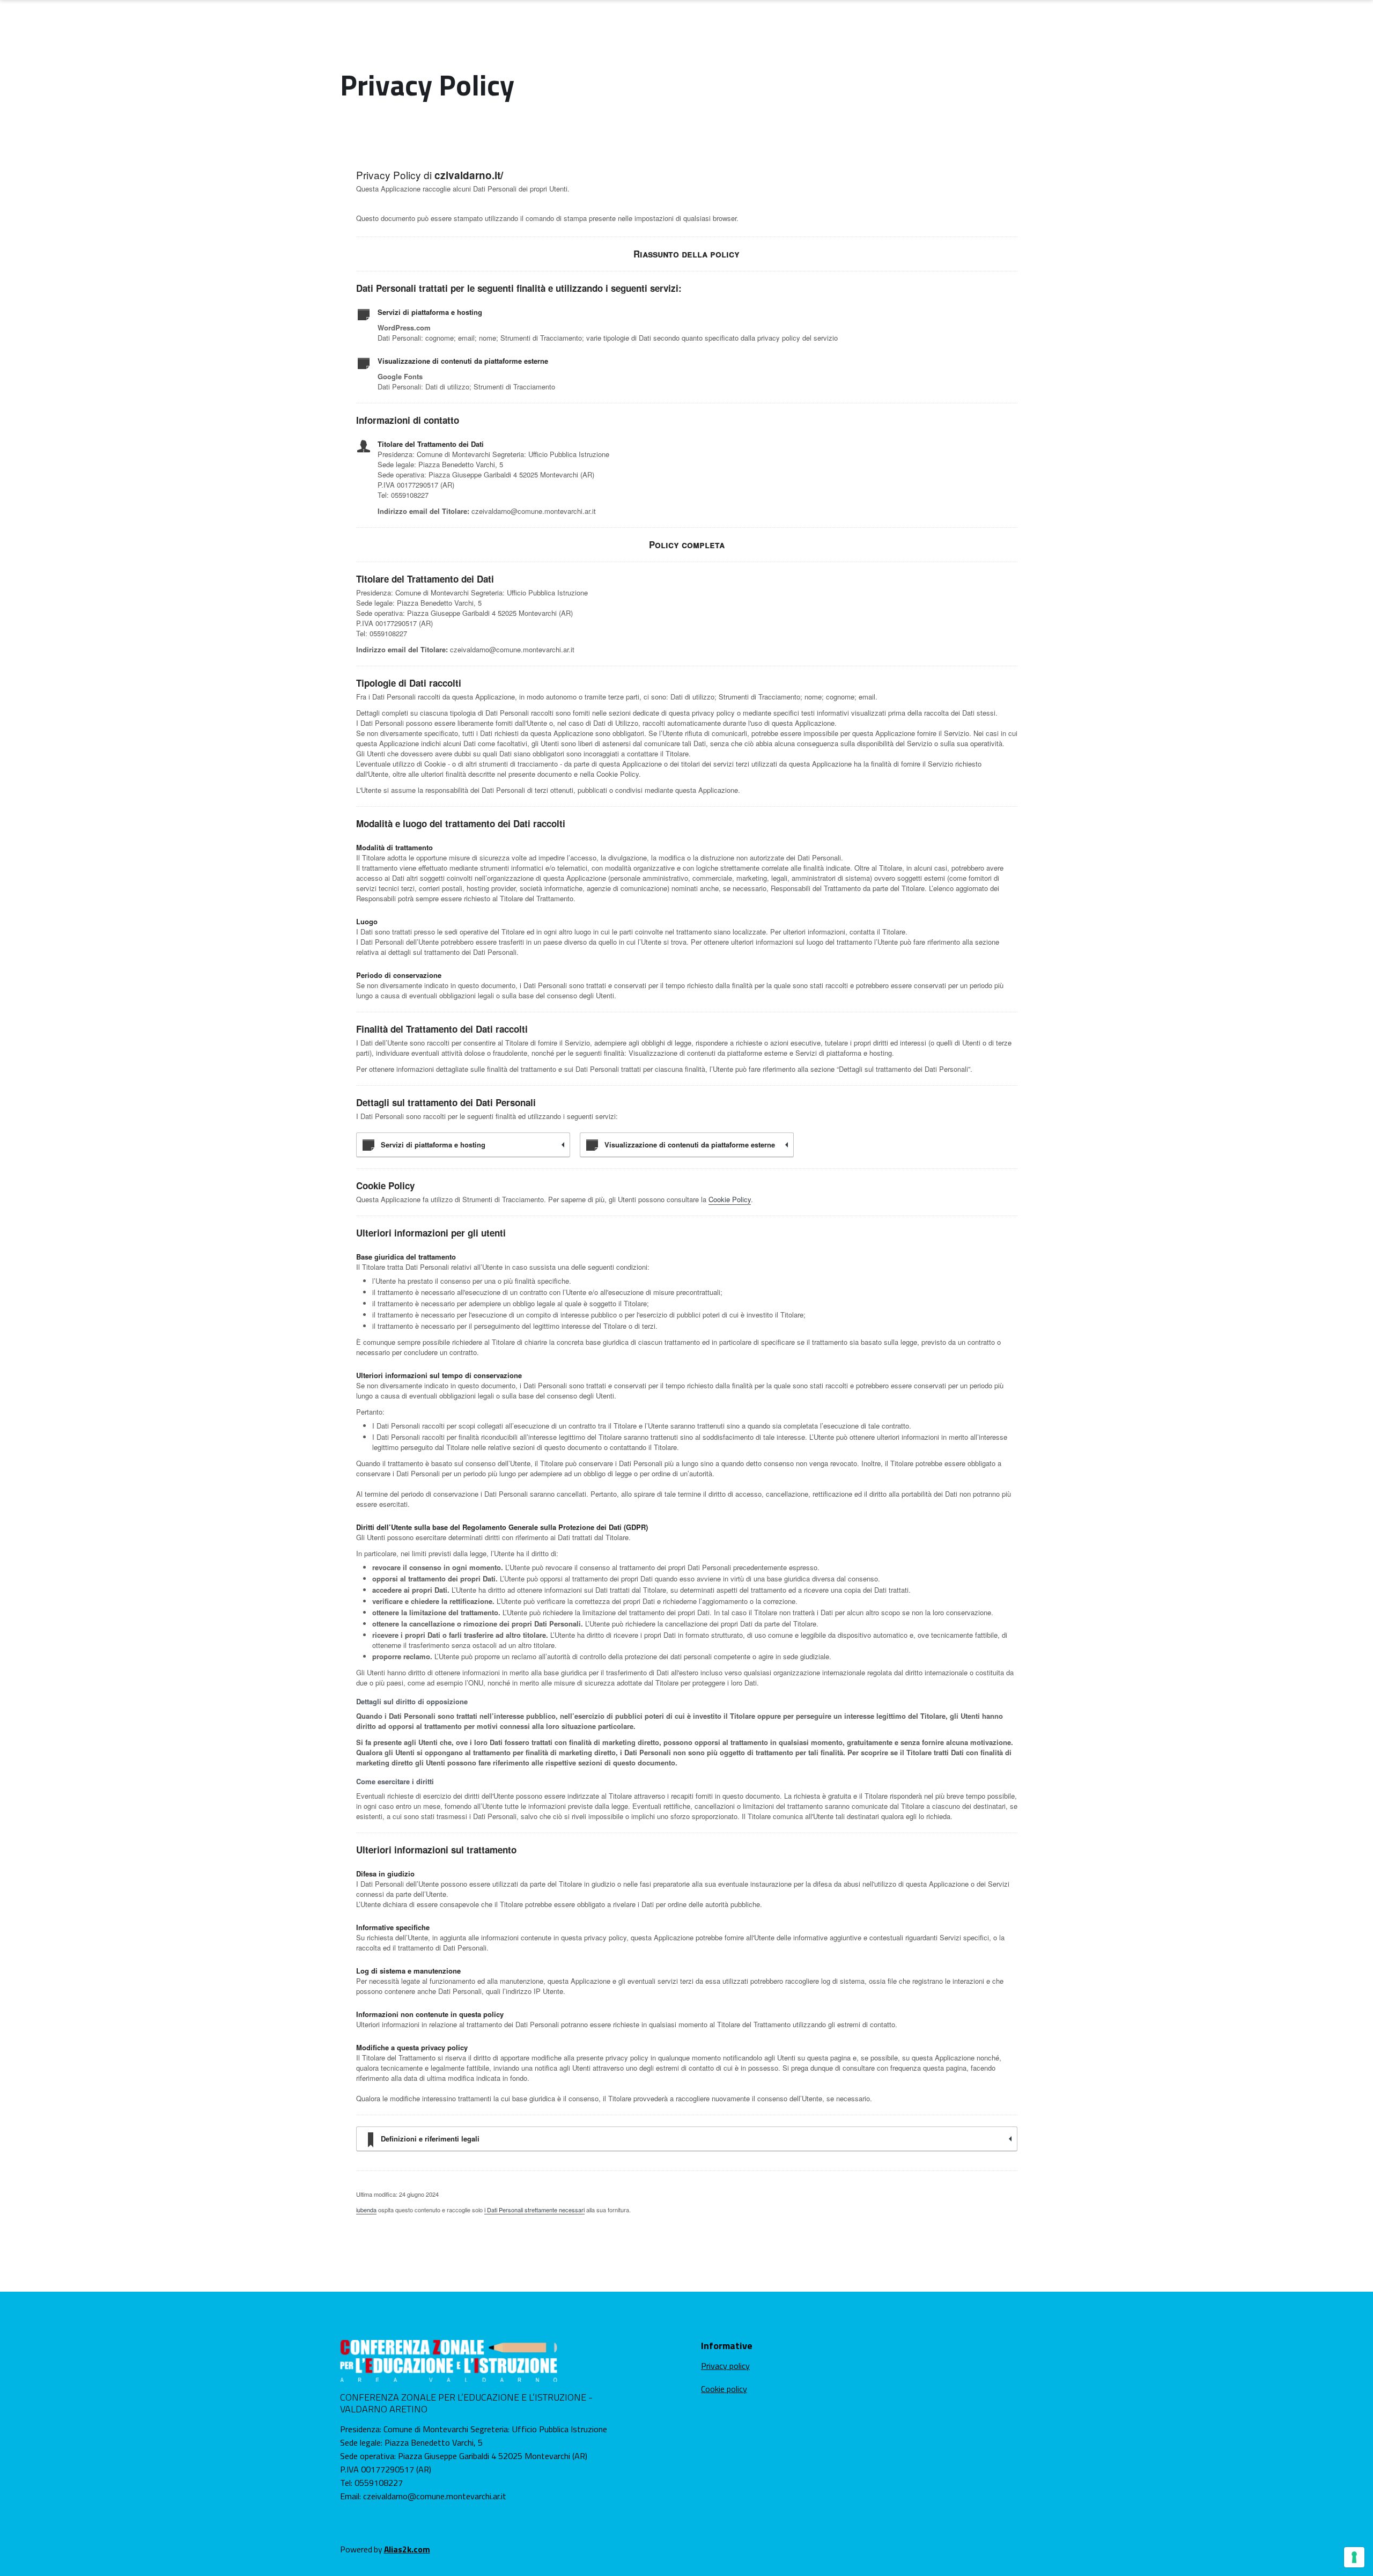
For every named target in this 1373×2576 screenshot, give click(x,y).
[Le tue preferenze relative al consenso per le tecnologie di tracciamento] (1354, 2557)
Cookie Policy (730, 1199)
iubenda (366, 2210)
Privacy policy (725, 2366)
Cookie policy (724, 2389)
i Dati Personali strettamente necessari (534, 2210)
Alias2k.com (407, 2549)
